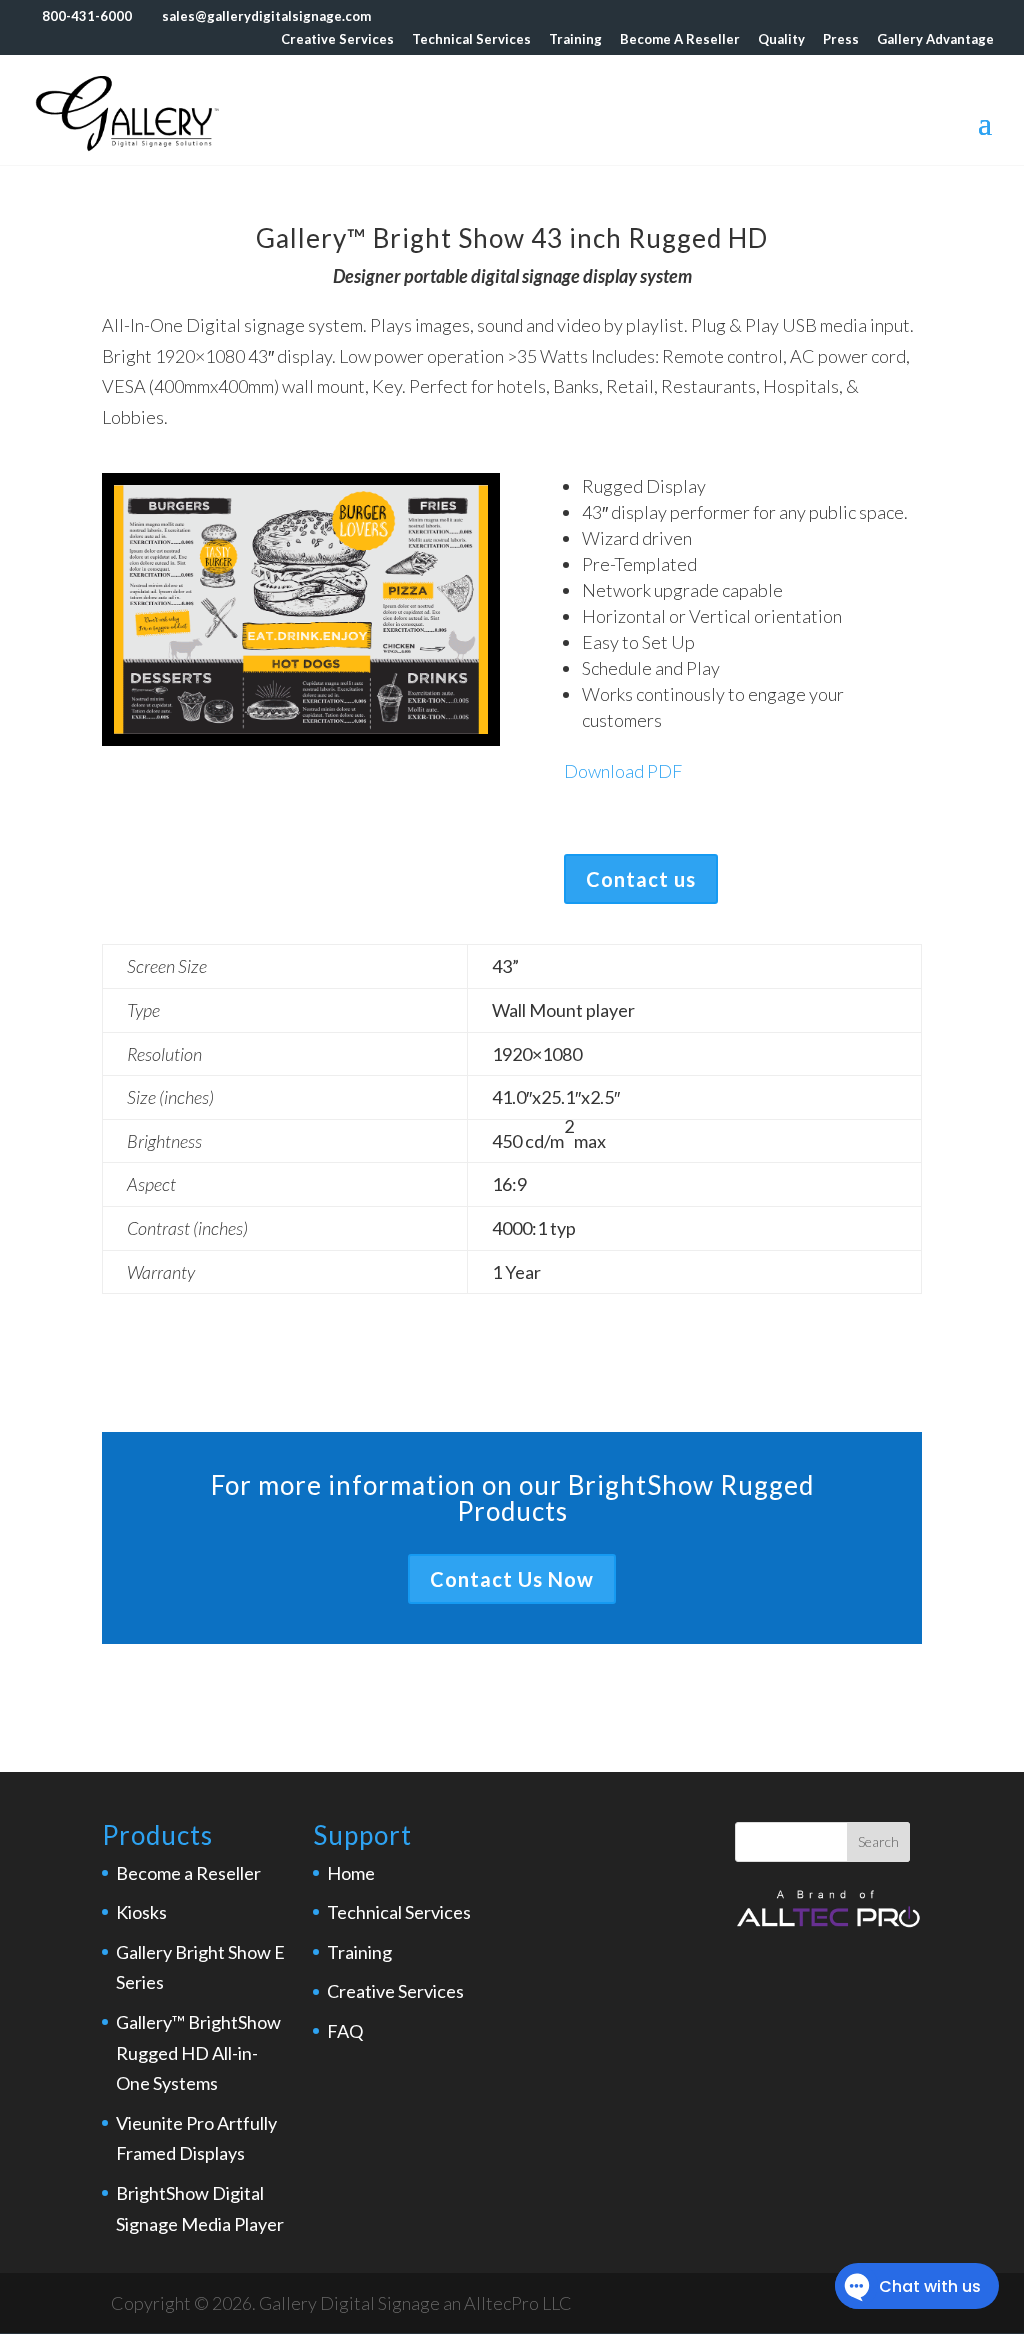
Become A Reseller (680, 40)
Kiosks (141, 1912)
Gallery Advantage (935, 40)
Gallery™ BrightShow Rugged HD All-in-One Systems (198, 2052)
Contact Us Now (512, 1579)
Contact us (641, 879)
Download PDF (623, 771)
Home (351, 1873)
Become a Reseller (188, 1873)
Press (841, 40)
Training (575, 40)
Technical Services (471, 40)
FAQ (345, 2031)
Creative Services (337, 40)
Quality (781, 40)
